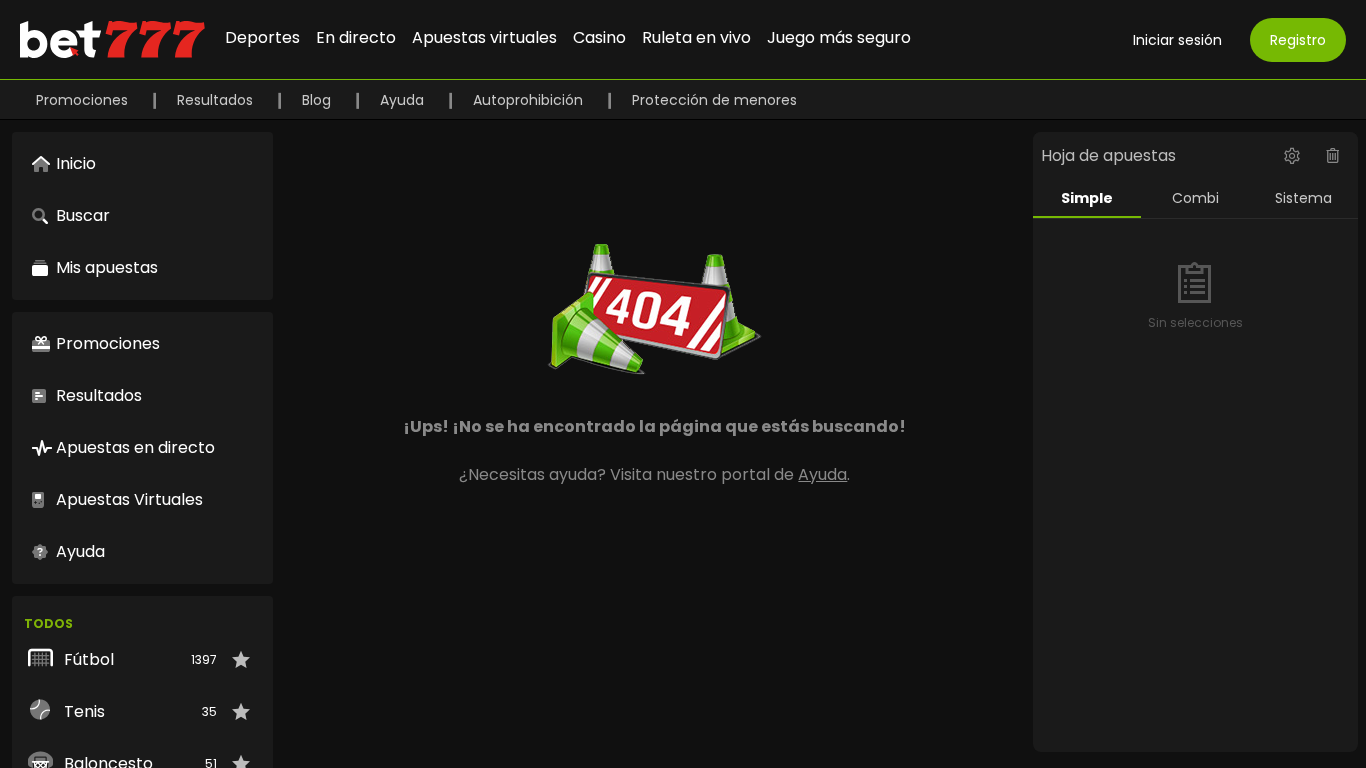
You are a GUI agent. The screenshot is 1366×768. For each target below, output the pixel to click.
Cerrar (683, 465)
